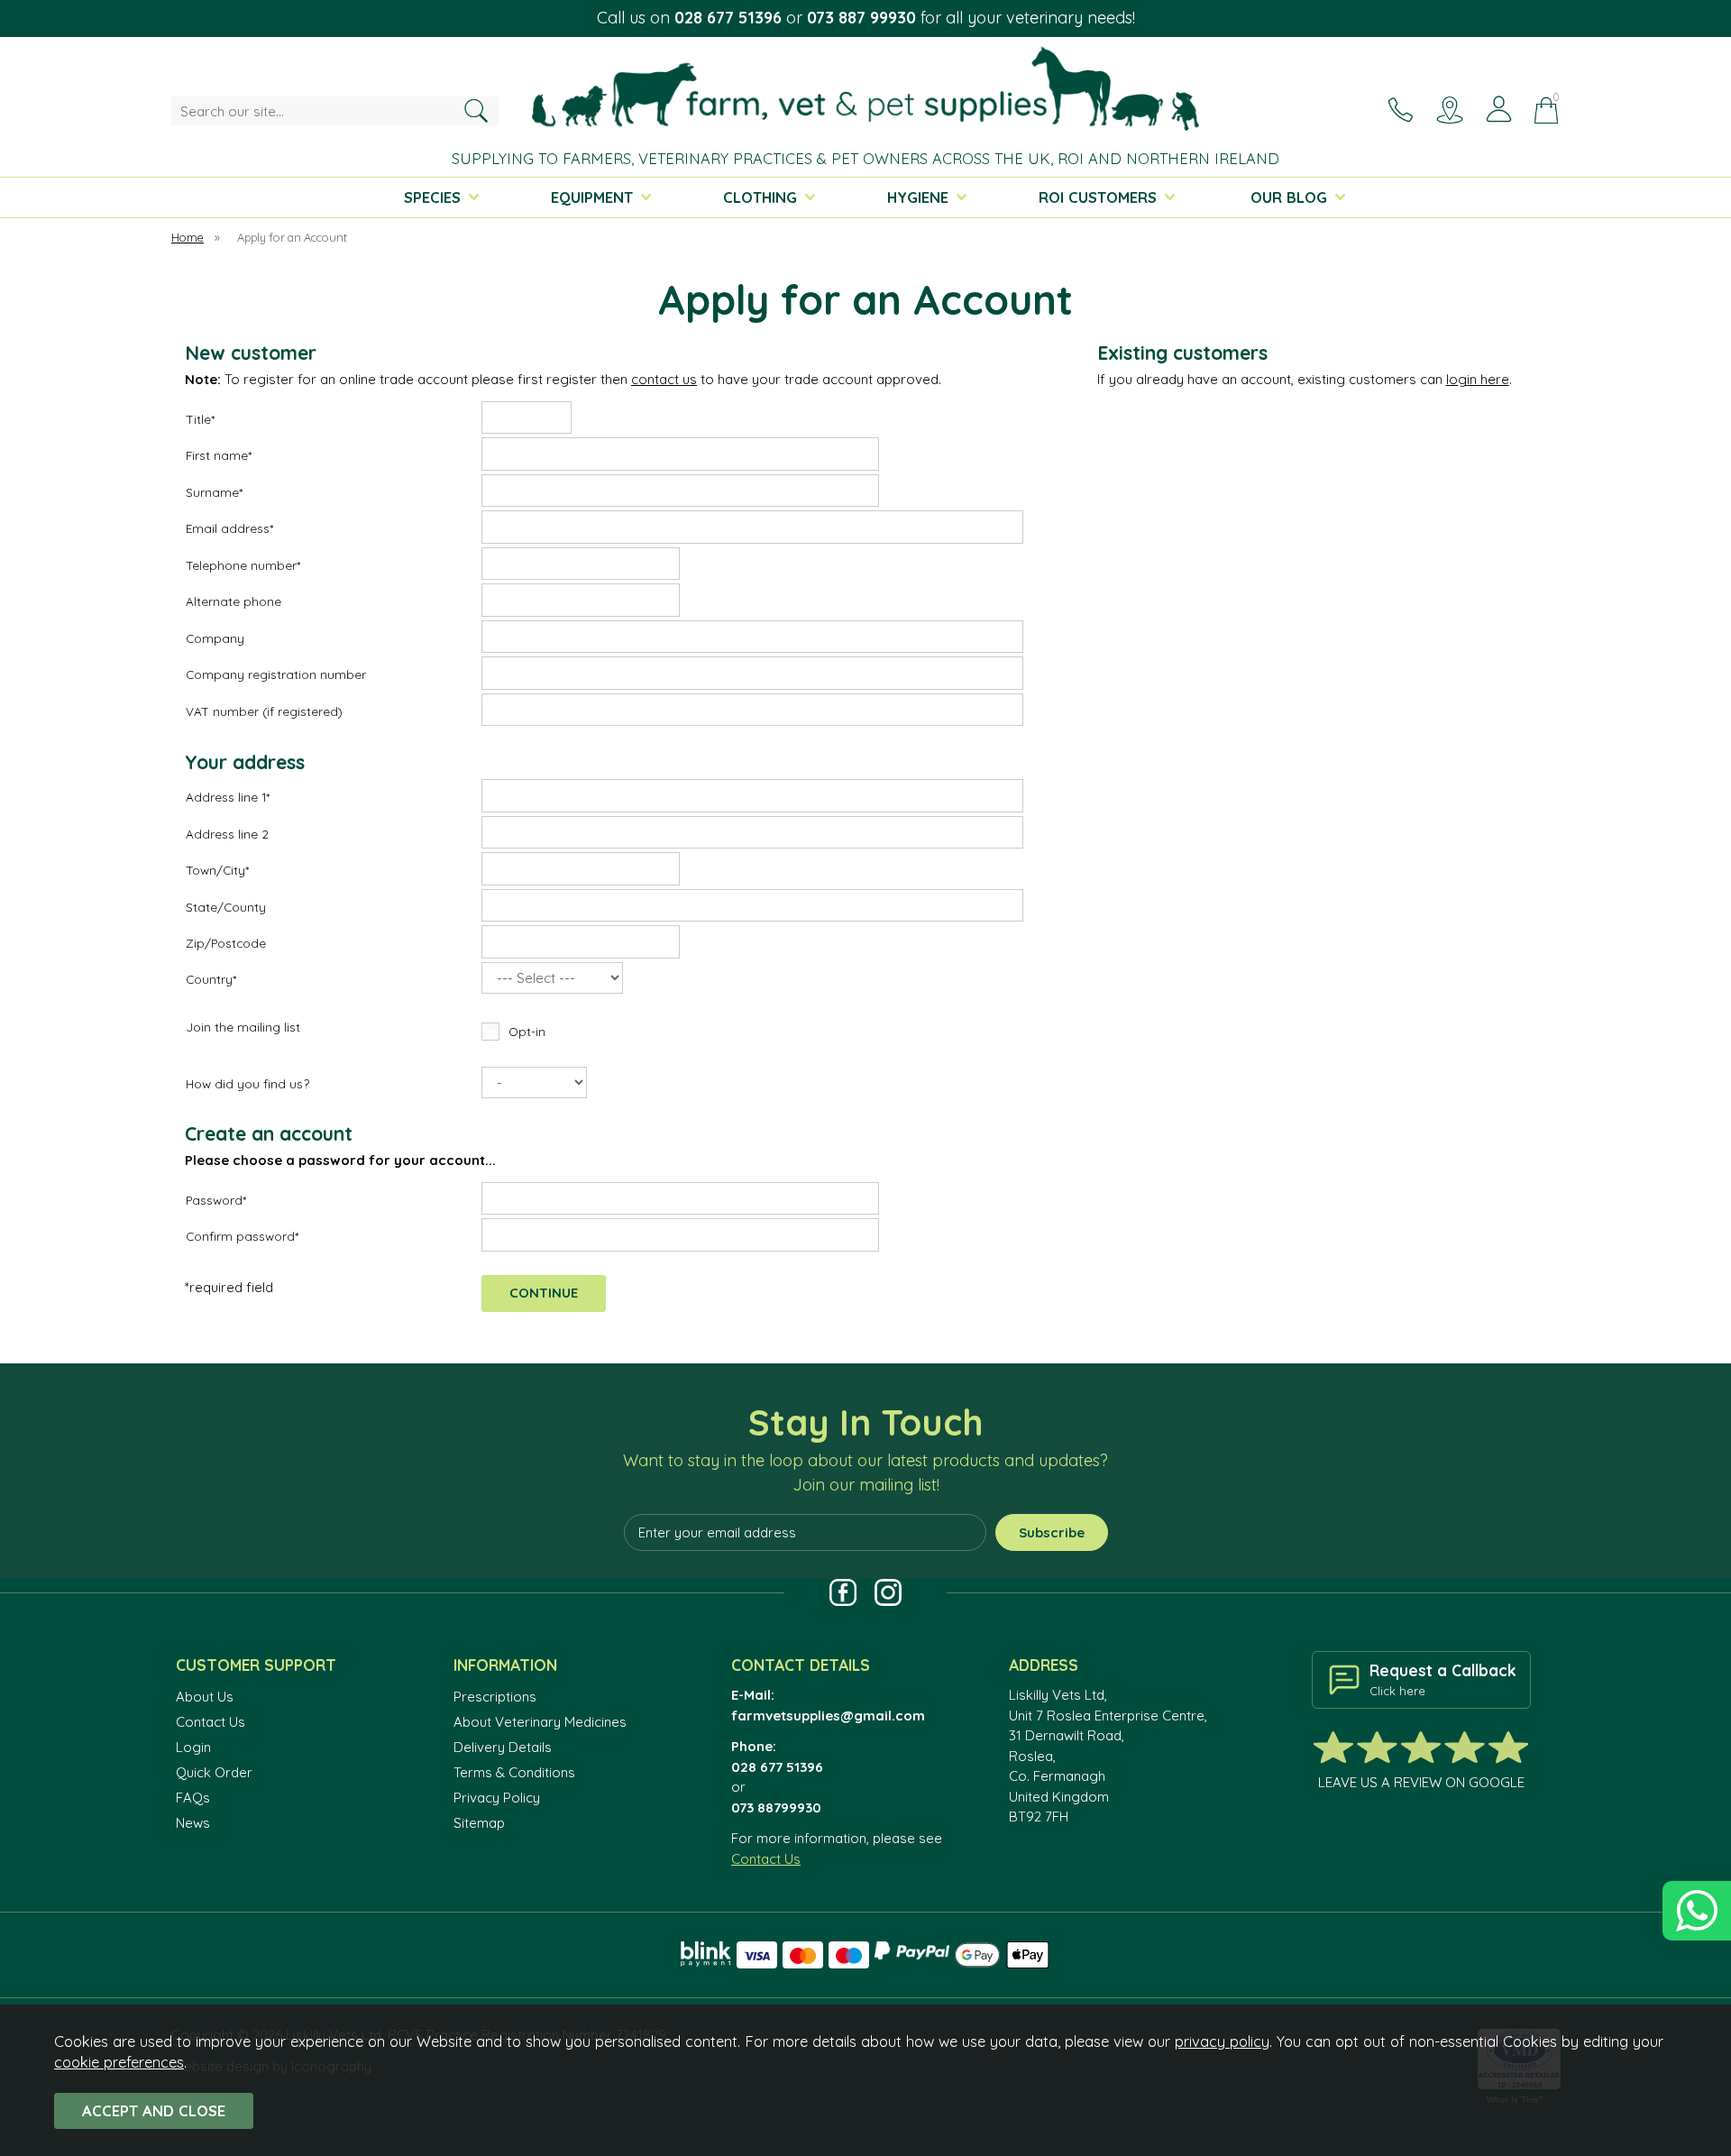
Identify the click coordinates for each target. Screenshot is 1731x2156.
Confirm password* (242, 1236)
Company (215, 638)
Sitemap (479, 1823)
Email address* (229, 528)
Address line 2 (227, 834)
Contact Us (211, 1722)
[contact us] (1400, 110)
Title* (200, 419)
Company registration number (276, 674)
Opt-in (527, 1031)
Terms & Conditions (514, 1772)
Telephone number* (243, 565)
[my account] (1498, 110)
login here (1478, 379)
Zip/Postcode (226, 943)
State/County (226, 907)
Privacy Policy (497, 1798)
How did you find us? (247, 1083)
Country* (211, 979)
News (193, 1823)
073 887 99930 (861, 18)
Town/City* (217, 870)
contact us (664, 379)
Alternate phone (234, 601)
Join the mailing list (243, 1027)
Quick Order (214, 1772)
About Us (205, 1697)
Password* (216, 1200)
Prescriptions (495, 1697)
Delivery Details (503, 1747)
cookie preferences (119, 2062)
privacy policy (1222, 2041)
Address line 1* (228, 797)
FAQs (193, 1798)
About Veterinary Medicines (540, 1722)
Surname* (214, 492)
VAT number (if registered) (264, 711)
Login (193, 1747)
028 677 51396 (728, 18)
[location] (1450, 110)
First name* (219, 455)
